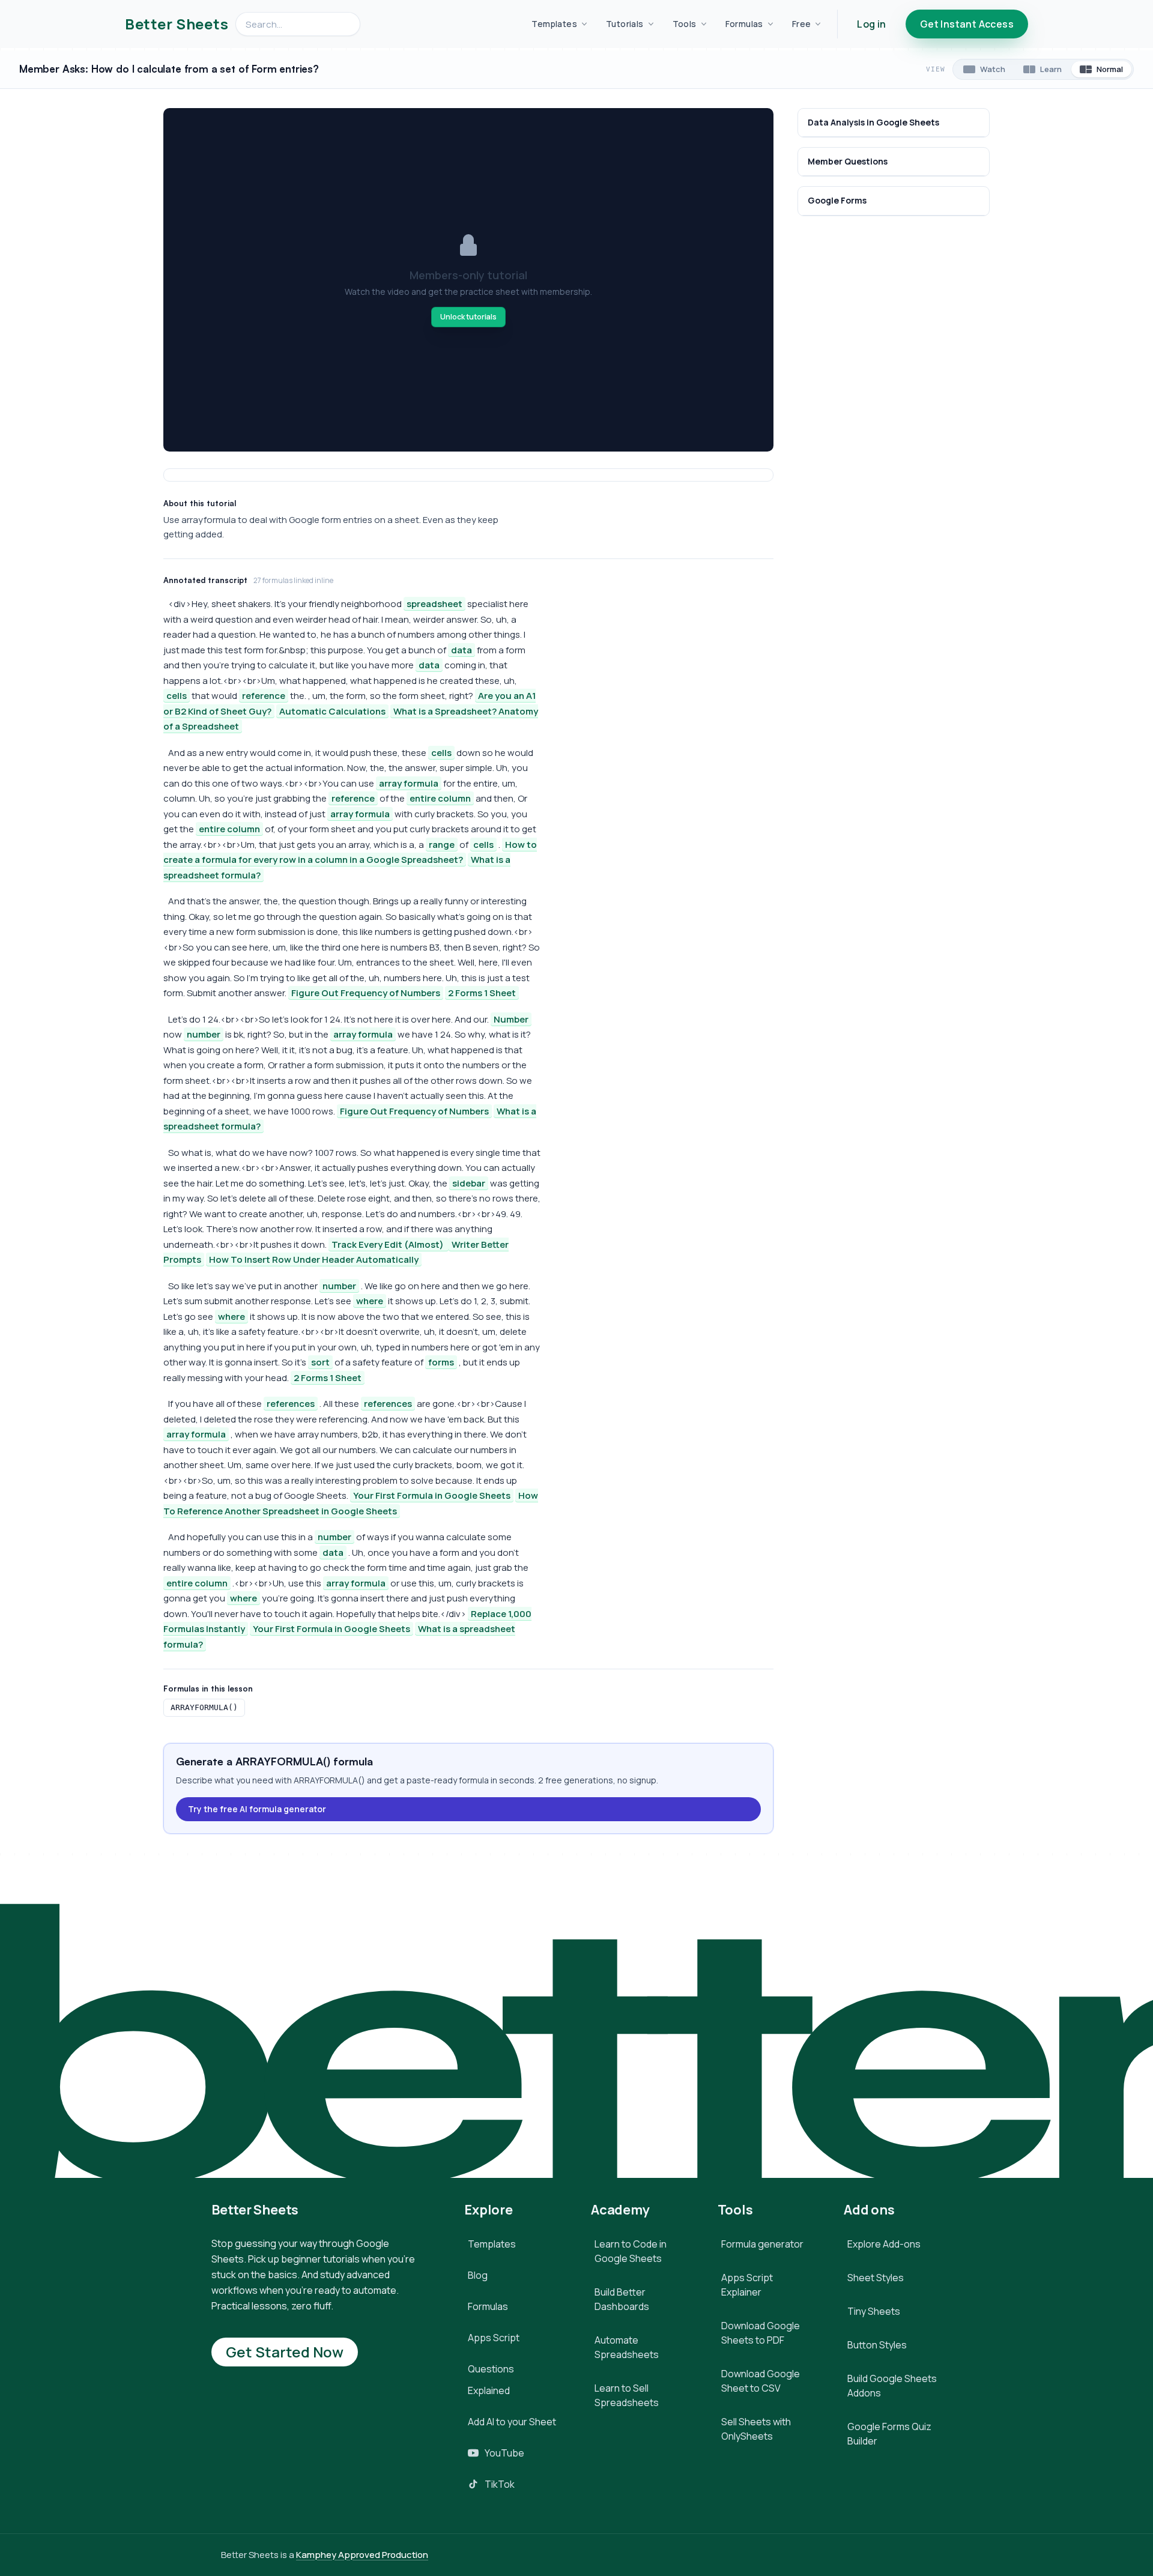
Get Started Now (285, 2352)
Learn (1051, 69)
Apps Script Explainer (747, 2285)
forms (441, 1362)
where (370, 1301)
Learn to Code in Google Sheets (631, 2251)
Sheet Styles (876, 2278)
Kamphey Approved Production (362, 2555)
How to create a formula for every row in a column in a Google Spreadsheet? (350, 852)
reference (264, 696)
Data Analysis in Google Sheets (873, 122)
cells (177, 696)
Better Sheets (177, 24)
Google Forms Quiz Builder (889, 2434)
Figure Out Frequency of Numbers (366, 993)
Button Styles (877, 2345)
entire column (440, 798)
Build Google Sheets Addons (892, 2386)
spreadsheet (434, 604)
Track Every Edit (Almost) (389, 1244)
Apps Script (494, 2338)
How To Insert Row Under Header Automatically (314, 1259)
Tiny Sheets (874, 2311)
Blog (478, 2275)
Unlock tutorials (468, 317)
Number (511, 1019)
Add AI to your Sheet (512, 2422)
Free (802, 24)
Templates (554, 24)
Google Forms (837, 201)
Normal (1110, 69)
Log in (871, 24)
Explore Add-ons (884, 2244)
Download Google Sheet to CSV (761, 2381)
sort (320, 1362)
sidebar (469, 1183)
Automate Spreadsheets (627, 2347)
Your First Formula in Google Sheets (432, 1495)
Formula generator (762, 2244)
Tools (685, 24)
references (291, 1404)
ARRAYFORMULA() (204, 1707)
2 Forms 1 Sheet (482, 993)
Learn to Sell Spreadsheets (627, 2395)
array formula (409, 783)
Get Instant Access (967, 24)
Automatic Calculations (332, 711)
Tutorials (625, 24)
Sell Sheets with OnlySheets (756, 2429)
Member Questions (848, 162)
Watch (993, 69)
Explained (489, 2390)
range (442, 845)
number (204, 1034)
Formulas (744, 24)
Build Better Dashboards (622, 2299)
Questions (491, 2369)
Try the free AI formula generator (257, 1809)
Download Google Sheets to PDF (761, 2333)
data (462, 650)
